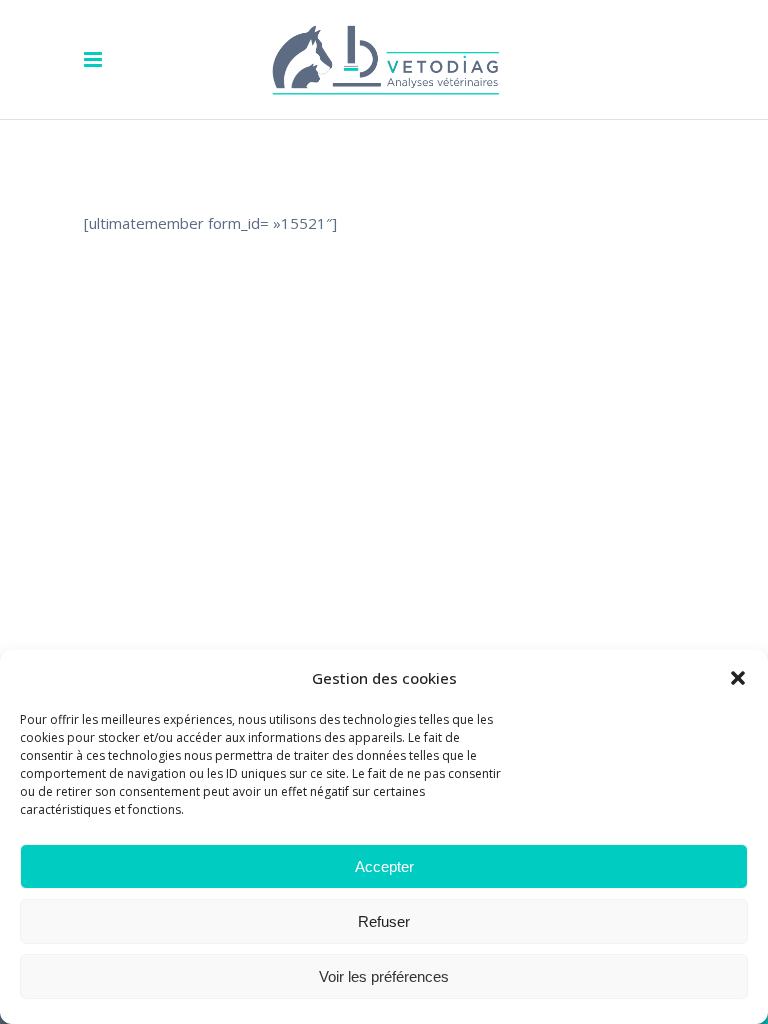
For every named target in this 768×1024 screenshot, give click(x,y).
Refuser (384, 921)
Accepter (384, 866)
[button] (738, 678)
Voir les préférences (384, 976)
